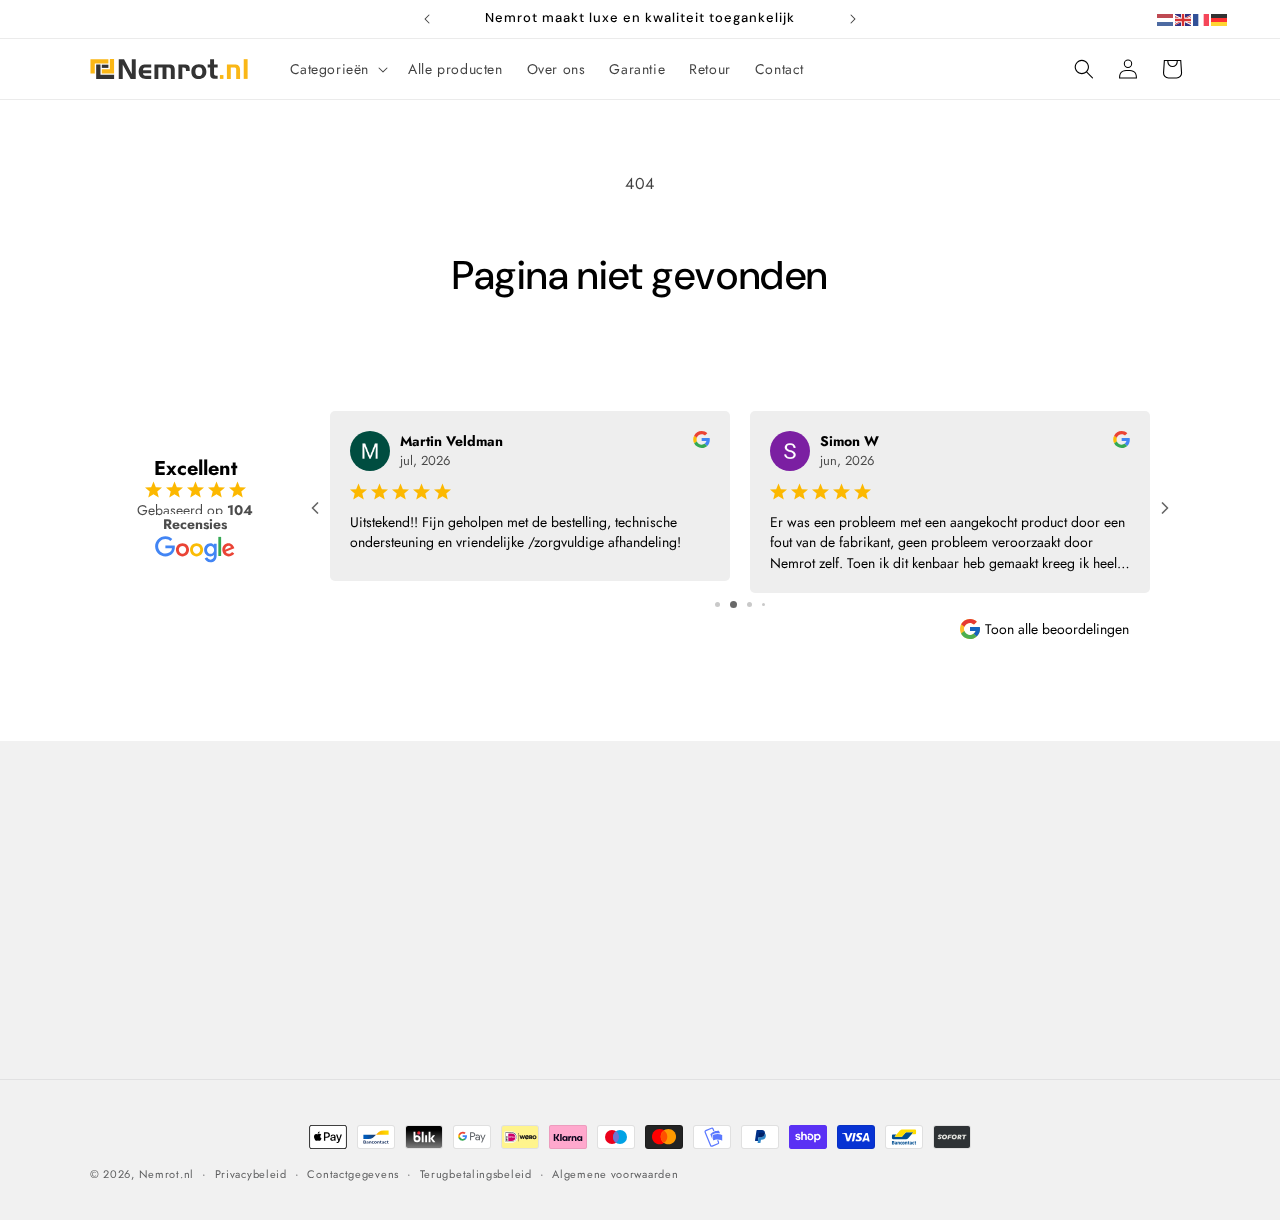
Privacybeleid (412, 1005)
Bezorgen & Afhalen (710, 874)
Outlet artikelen (694, 1050)
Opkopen (675, 980)
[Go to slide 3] (749, 604)
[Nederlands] (1166, 18)
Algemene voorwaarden (444, 970)
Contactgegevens (353, 1173)
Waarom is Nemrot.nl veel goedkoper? (452, 922)
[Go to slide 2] (733, 604)
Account (950, 945)
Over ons (397, 874)
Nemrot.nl (166, 1174)
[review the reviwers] (701, 443)
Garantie (674, 945)
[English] (1184, 18)
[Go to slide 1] (717, 604)
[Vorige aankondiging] (427, 19)
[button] (337, 69)
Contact (126, 828)
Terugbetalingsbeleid (476, 1173)
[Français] (1202, 18)
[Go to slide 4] (763, 604)
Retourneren (685, 910)
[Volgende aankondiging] (853, 19)
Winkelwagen (967, 874)
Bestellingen (962, 910)
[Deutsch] (1220, 18)
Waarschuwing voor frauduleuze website (499, 1040)
